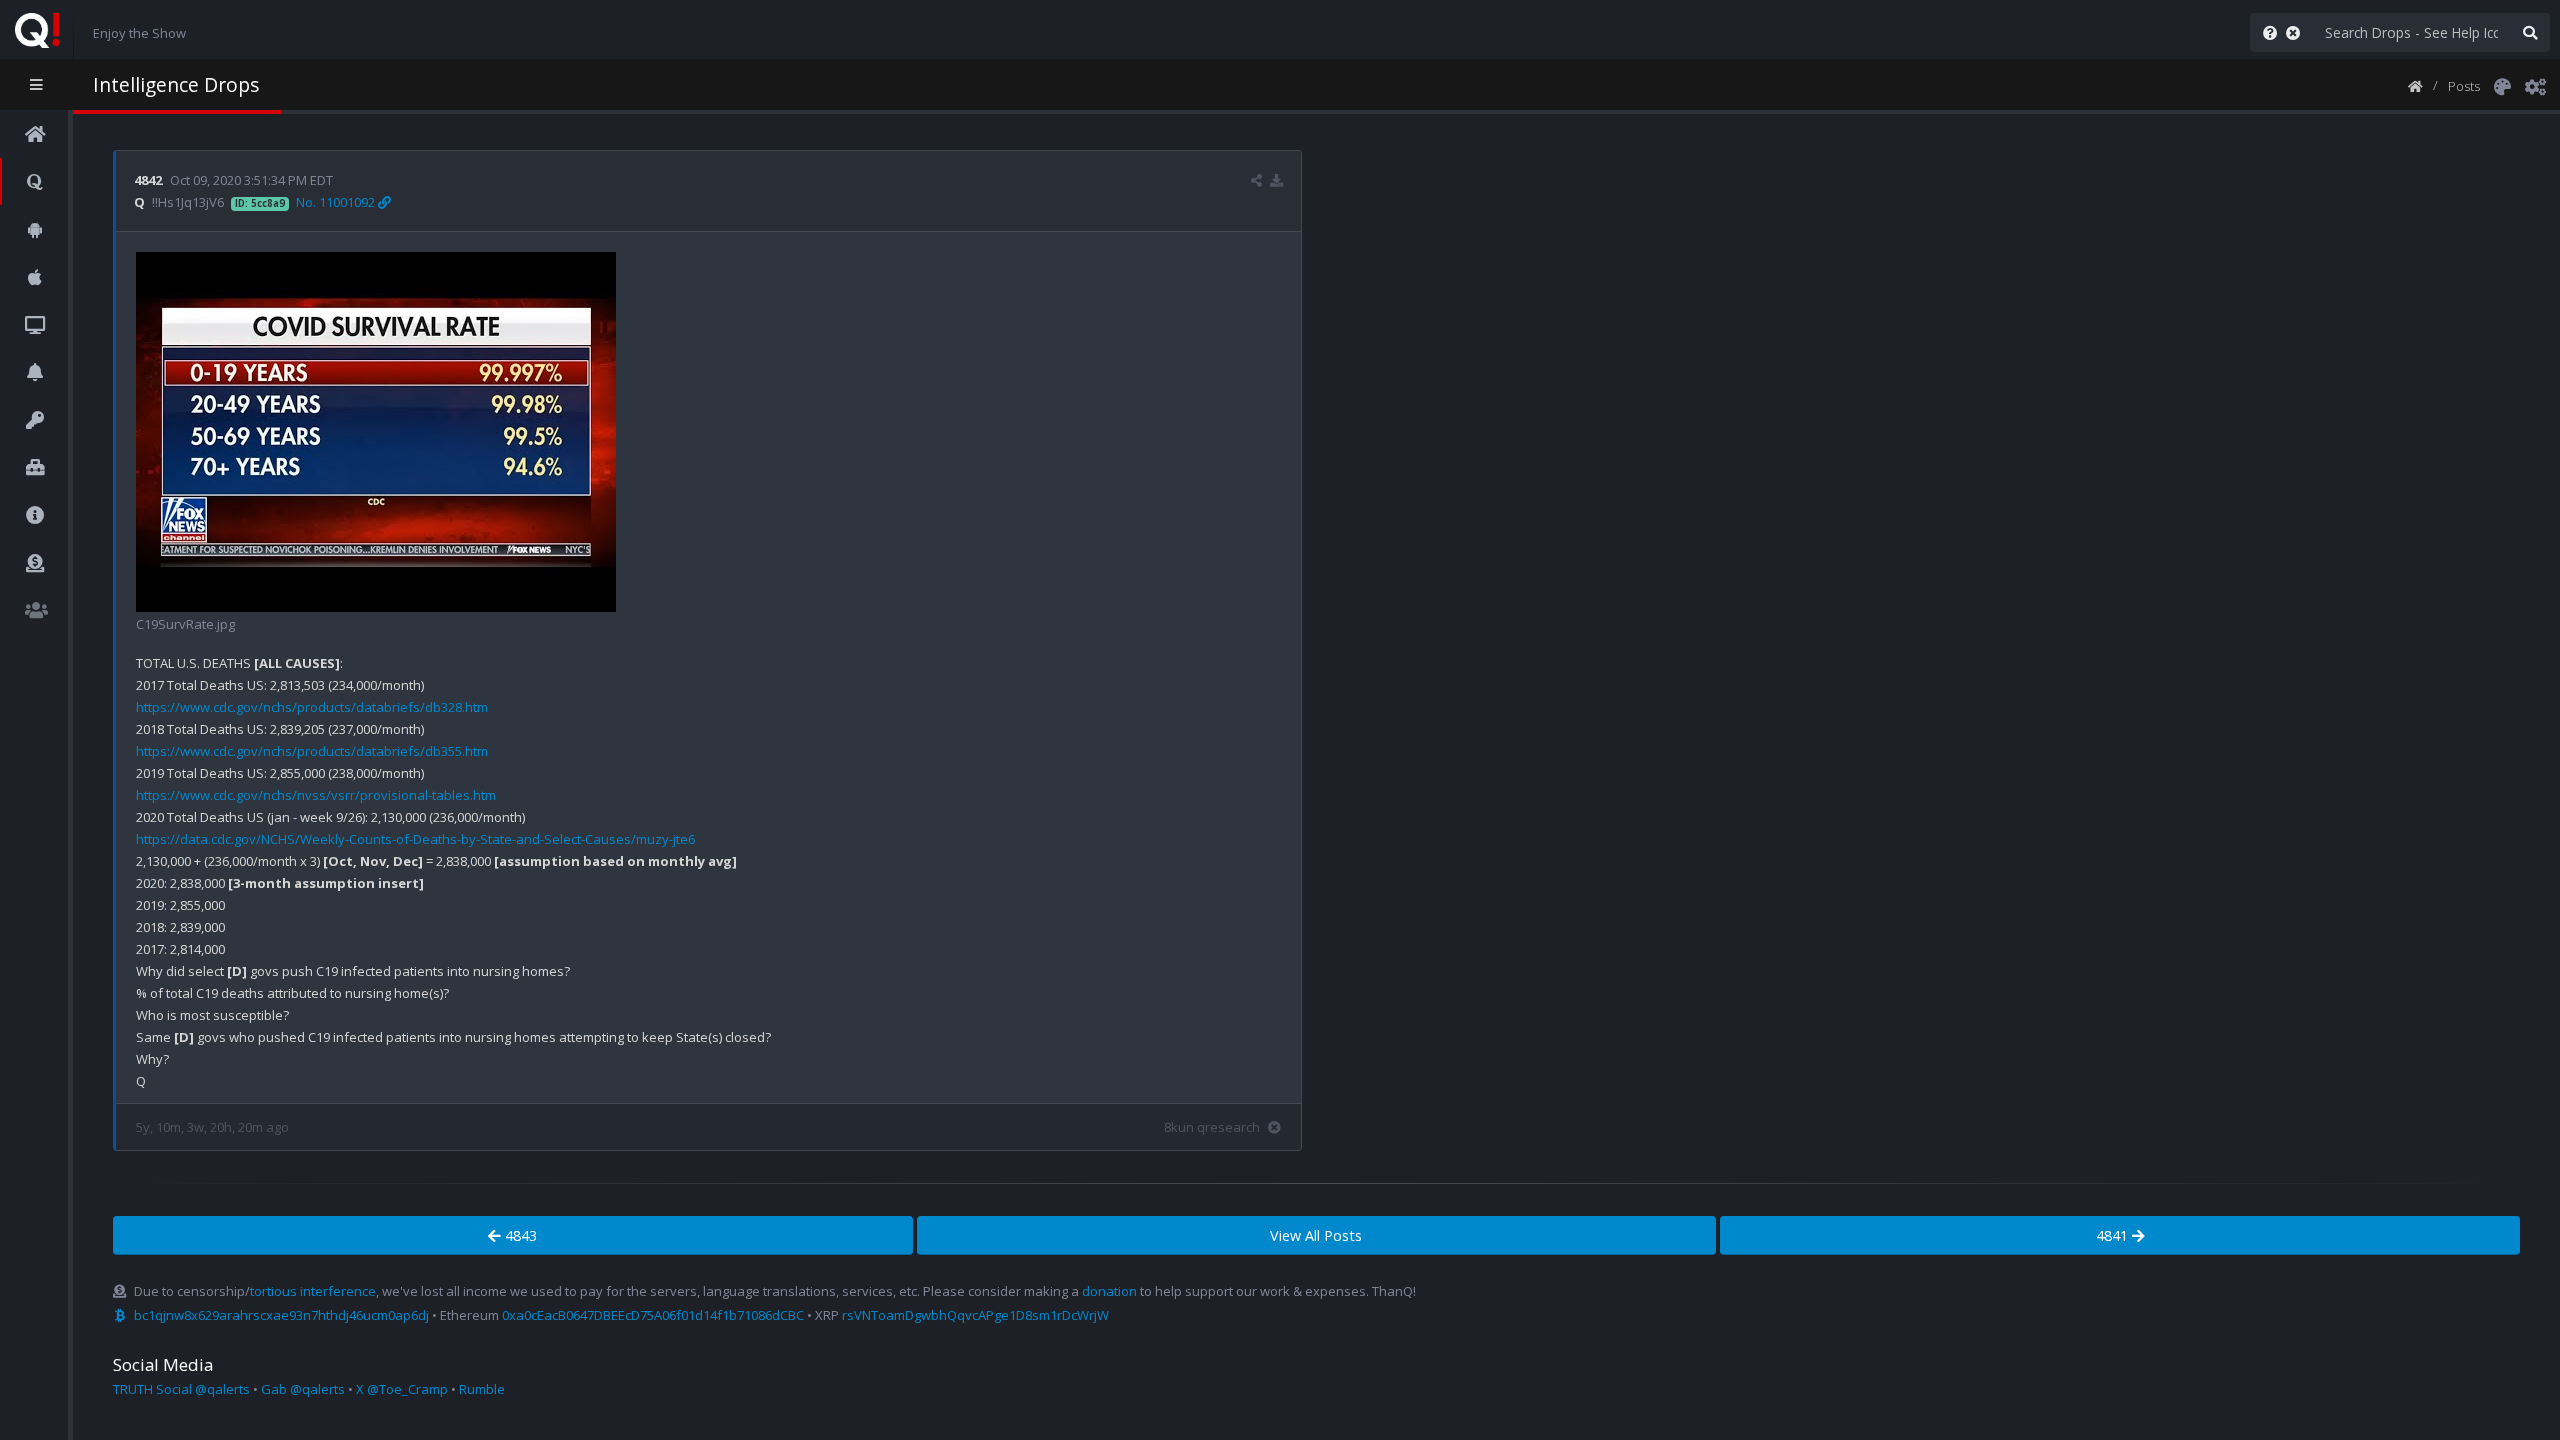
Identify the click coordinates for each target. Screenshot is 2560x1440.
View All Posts (1316, 1235)
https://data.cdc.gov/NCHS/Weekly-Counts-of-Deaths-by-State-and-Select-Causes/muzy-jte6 (415, 839)
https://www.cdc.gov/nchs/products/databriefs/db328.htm (312, 707)
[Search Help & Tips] (2266, 32)
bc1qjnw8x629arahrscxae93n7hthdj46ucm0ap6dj (281, 1315)
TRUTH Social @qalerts (181, 1389)
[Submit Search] (2530, 32)
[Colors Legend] (2502, 85)
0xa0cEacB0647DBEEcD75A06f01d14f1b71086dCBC (653, 1315)
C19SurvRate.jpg (185, 624)
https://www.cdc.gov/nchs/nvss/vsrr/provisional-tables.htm (316, 795)
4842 (148, 180)
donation (1109, 1291)
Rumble (482, 1389)
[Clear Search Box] (2297, 32)
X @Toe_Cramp (402, 1389)
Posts (2464, 86)
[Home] (2415, 85)
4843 (519, 1235)
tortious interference (313, 1291)
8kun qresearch (1212, 1127)
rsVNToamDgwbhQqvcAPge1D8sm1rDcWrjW (975, 1315)
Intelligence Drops (176, 84)
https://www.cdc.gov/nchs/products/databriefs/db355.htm (312, 751)
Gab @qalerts (303, 1389)
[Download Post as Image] (1276, 180)
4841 (2114, 1235)
